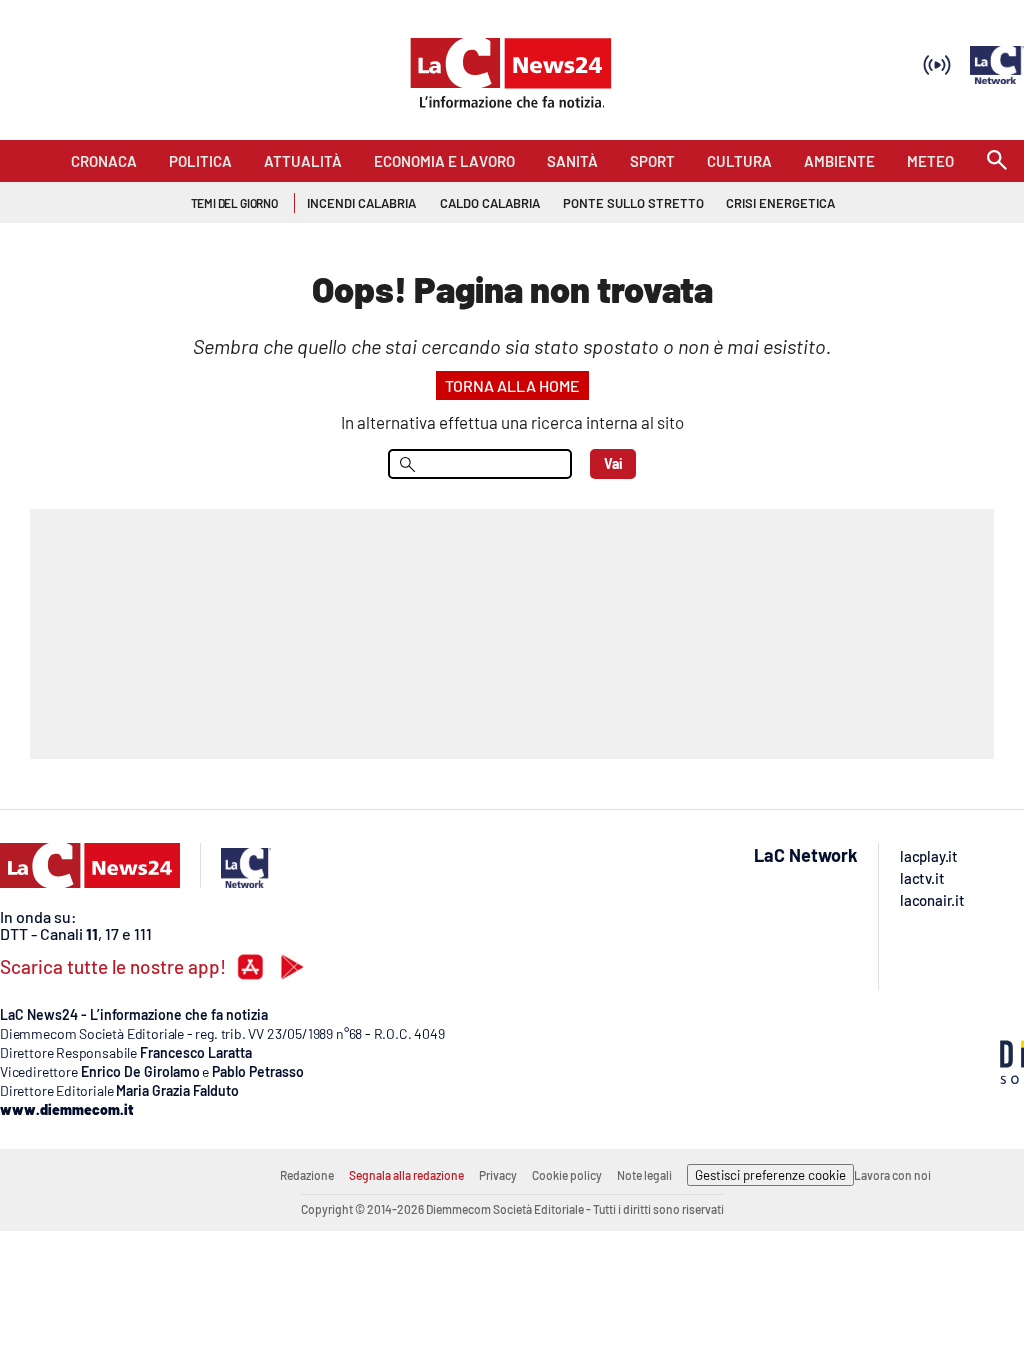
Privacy (498, 1175)
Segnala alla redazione (406, 1175)
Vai (613, 463)
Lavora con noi (892, 1175)
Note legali (644, 1175)
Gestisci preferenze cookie (770, 1175)
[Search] (997, 161)
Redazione (307, 1175)
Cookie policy (567, 1175)
